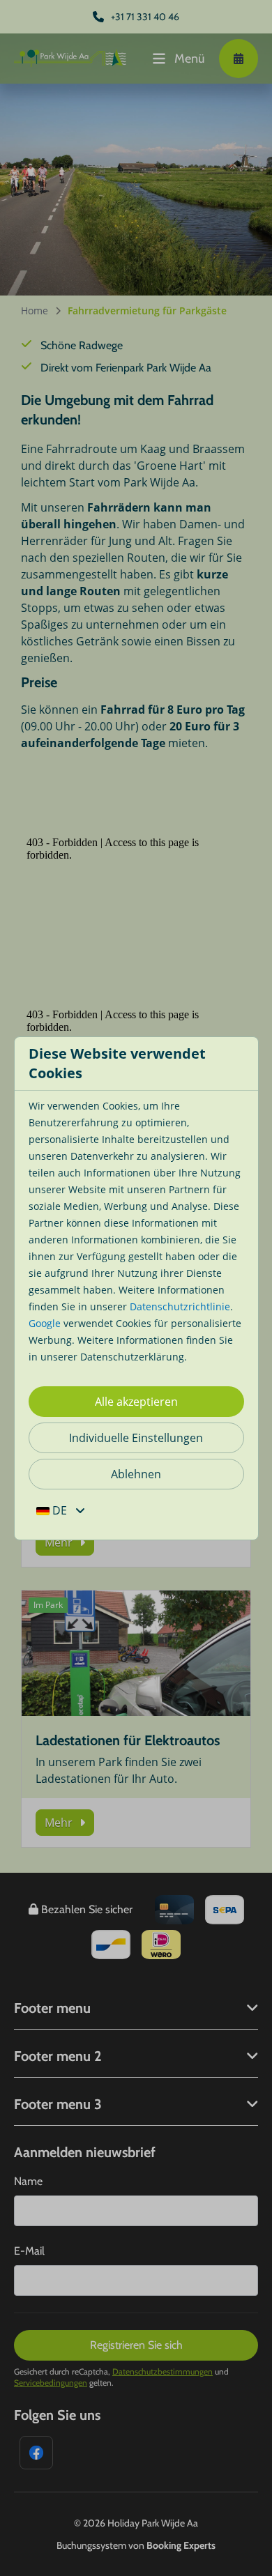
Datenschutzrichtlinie (180, 1306)
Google (45, 1323)
